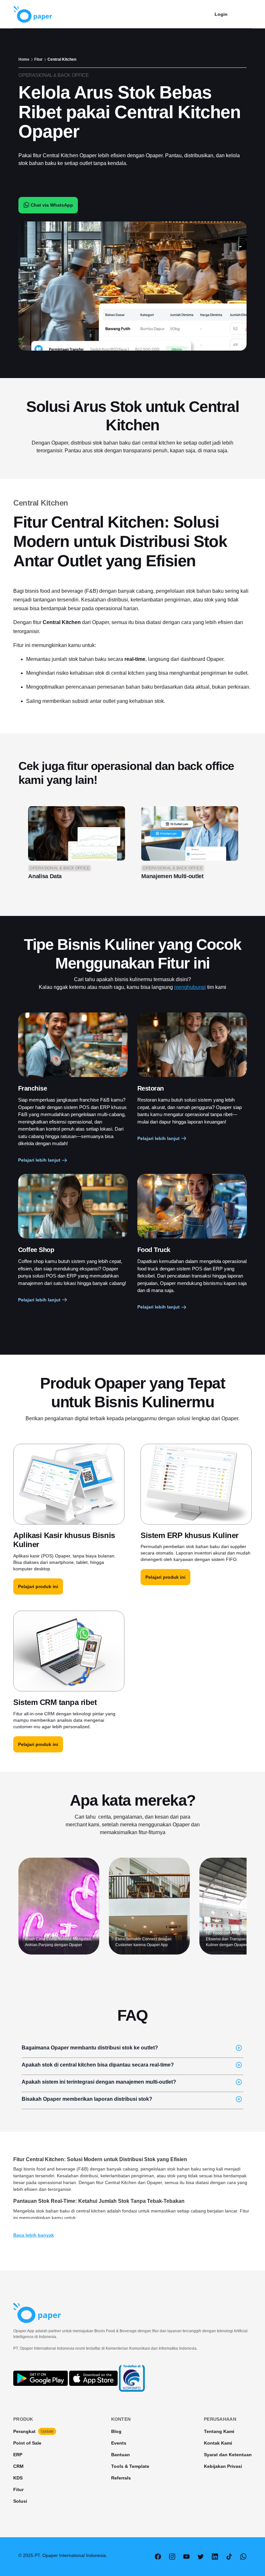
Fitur (38, 59)
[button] (244, 14)
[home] (33, 14)
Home (24, 59)
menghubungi (190, 987)
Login (221, 14)
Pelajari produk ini (38, 1586)
